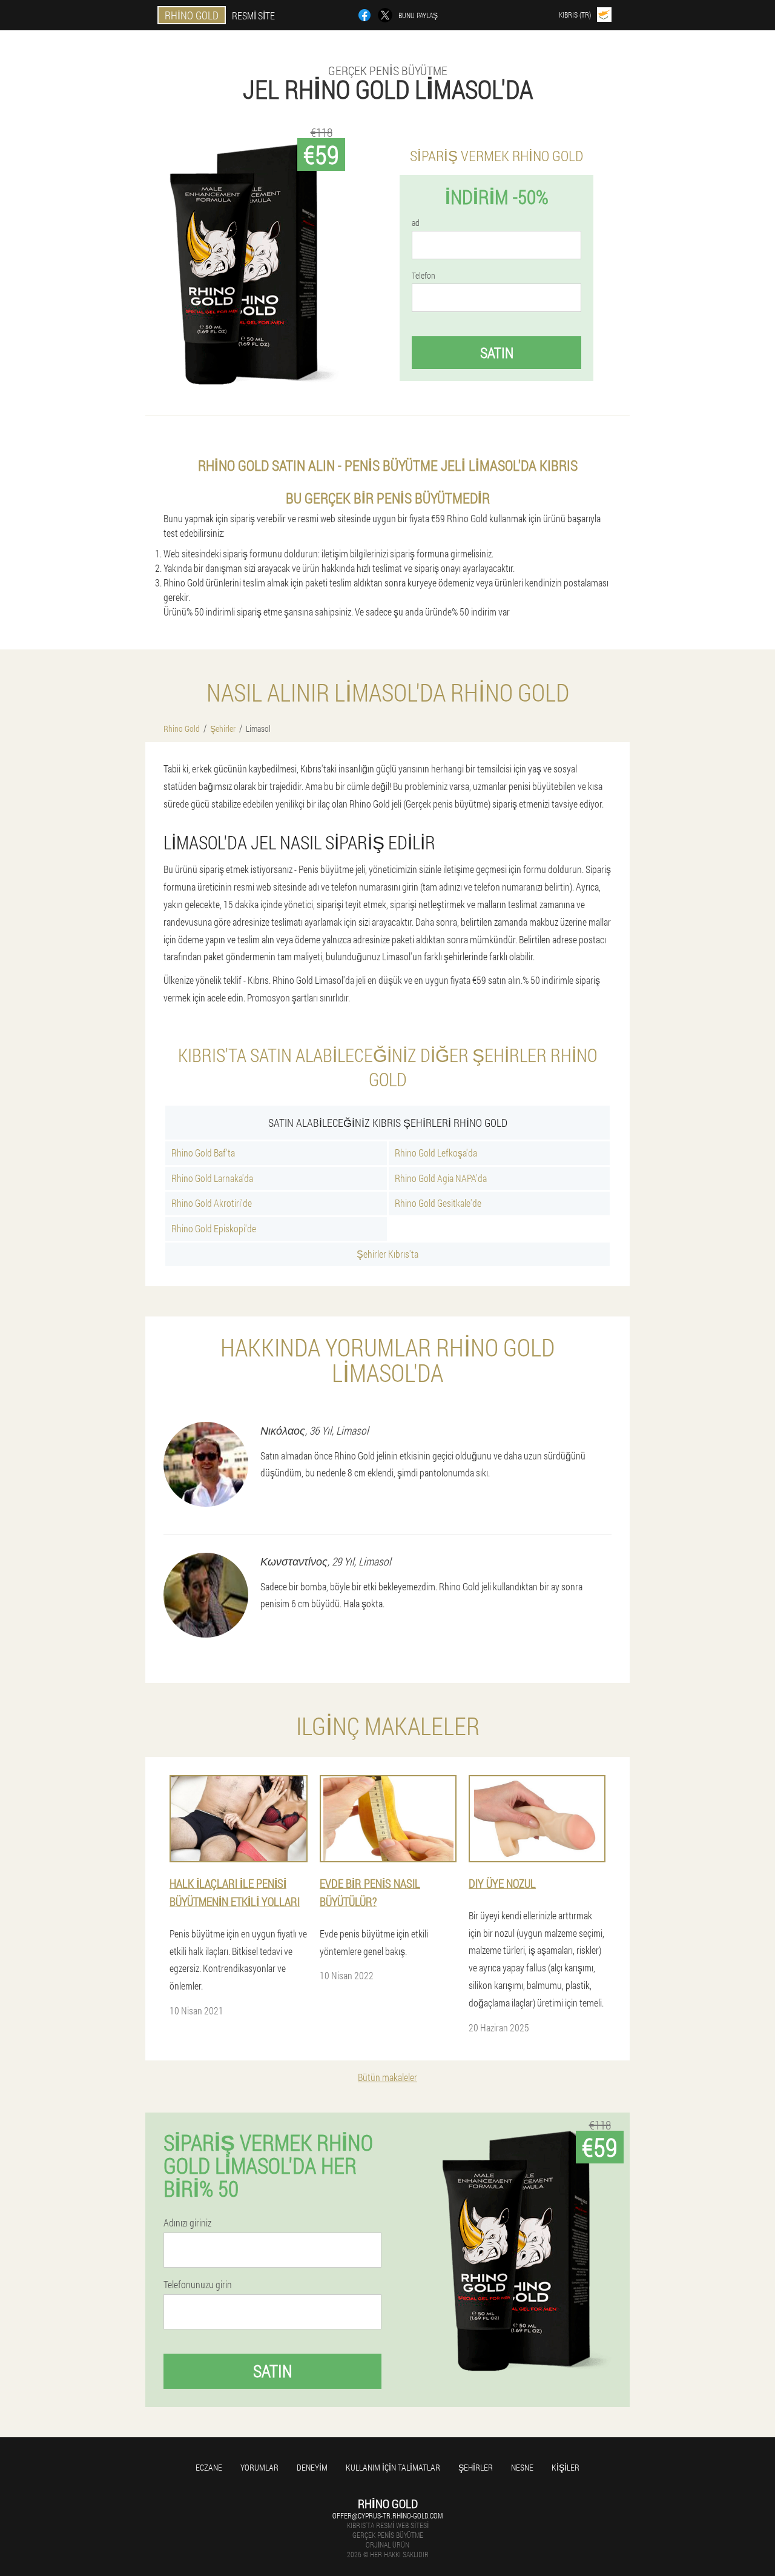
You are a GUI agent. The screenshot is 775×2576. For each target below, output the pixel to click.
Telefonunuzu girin (198, 2285)
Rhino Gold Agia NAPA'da (441, 1178)
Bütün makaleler (387, 2077)
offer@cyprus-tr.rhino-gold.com (387, 2515)
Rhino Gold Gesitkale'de (438, 1203)
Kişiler (566, 2467)
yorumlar (259, 2467)
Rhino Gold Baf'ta (203, 1153)
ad (416, 223)
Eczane (209, 2467)
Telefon (424, 276)
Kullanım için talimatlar (393, 2467)
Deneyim (312, 2467)
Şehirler (476, 2467)
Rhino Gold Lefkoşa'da (436, 1153)
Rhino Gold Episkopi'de (214, 1228)
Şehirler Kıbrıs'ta (387, 1254)
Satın (497, 353)
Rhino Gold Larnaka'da (212, 1178)
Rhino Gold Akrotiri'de (212, 1203)
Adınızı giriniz (187, 2223)
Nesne (522, 2467)
